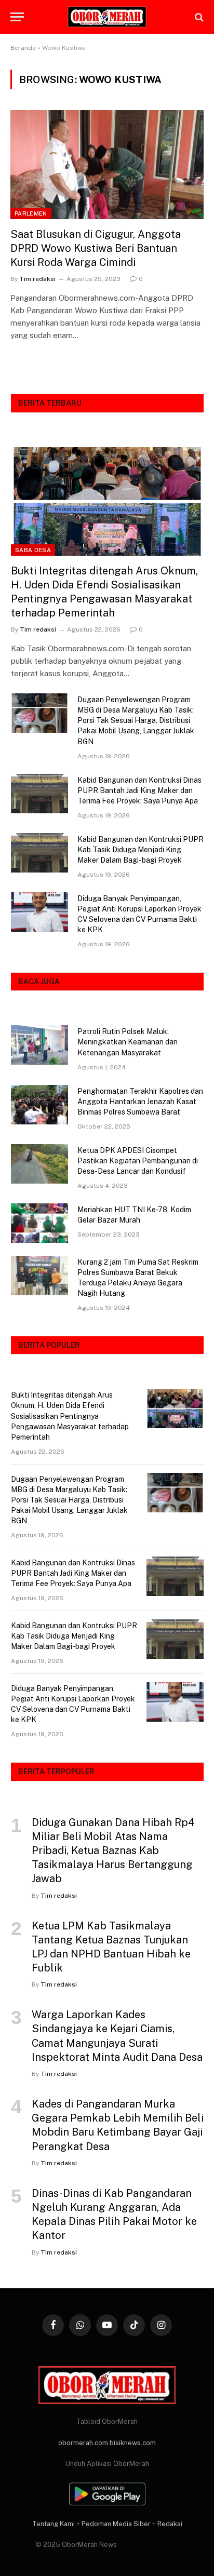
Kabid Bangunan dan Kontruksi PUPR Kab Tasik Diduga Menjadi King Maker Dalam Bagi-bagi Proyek (141, 850)
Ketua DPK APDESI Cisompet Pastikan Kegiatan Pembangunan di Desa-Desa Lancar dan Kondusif (138, 1161)
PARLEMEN (31, 213)
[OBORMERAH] (107, 17)
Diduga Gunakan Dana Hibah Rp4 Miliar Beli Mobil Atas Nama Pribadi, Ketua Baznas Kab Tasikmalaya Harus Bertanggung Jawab (113, 1851)
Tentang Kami (53, 2524)
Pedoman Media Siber (116, 2524)
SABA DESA (33, 550)
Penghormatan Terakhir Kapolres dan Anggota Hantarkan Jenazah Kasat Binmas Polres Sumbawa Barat (140, 1102)
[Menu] (17, 17)
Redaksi (170, 2524)
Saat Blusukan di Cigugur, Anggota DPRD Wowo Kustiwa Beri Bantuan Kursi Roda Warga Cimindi (96, 248)
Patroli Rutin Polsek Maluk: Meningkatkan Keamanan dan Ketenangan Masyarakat (128, 1042)
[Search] (198, 17)
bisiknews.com (133, 2443)
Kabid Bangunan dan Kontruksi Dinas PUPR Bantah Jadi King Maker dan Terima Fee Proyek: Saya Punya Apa (139, 790)
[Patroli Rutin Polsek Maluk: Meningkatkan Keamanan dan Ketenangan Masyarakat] (39, 1045)
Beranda (23, 48)
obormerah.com (83, 2443)
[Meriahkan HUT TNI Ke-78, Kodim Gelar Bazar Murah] (39, 1223)
